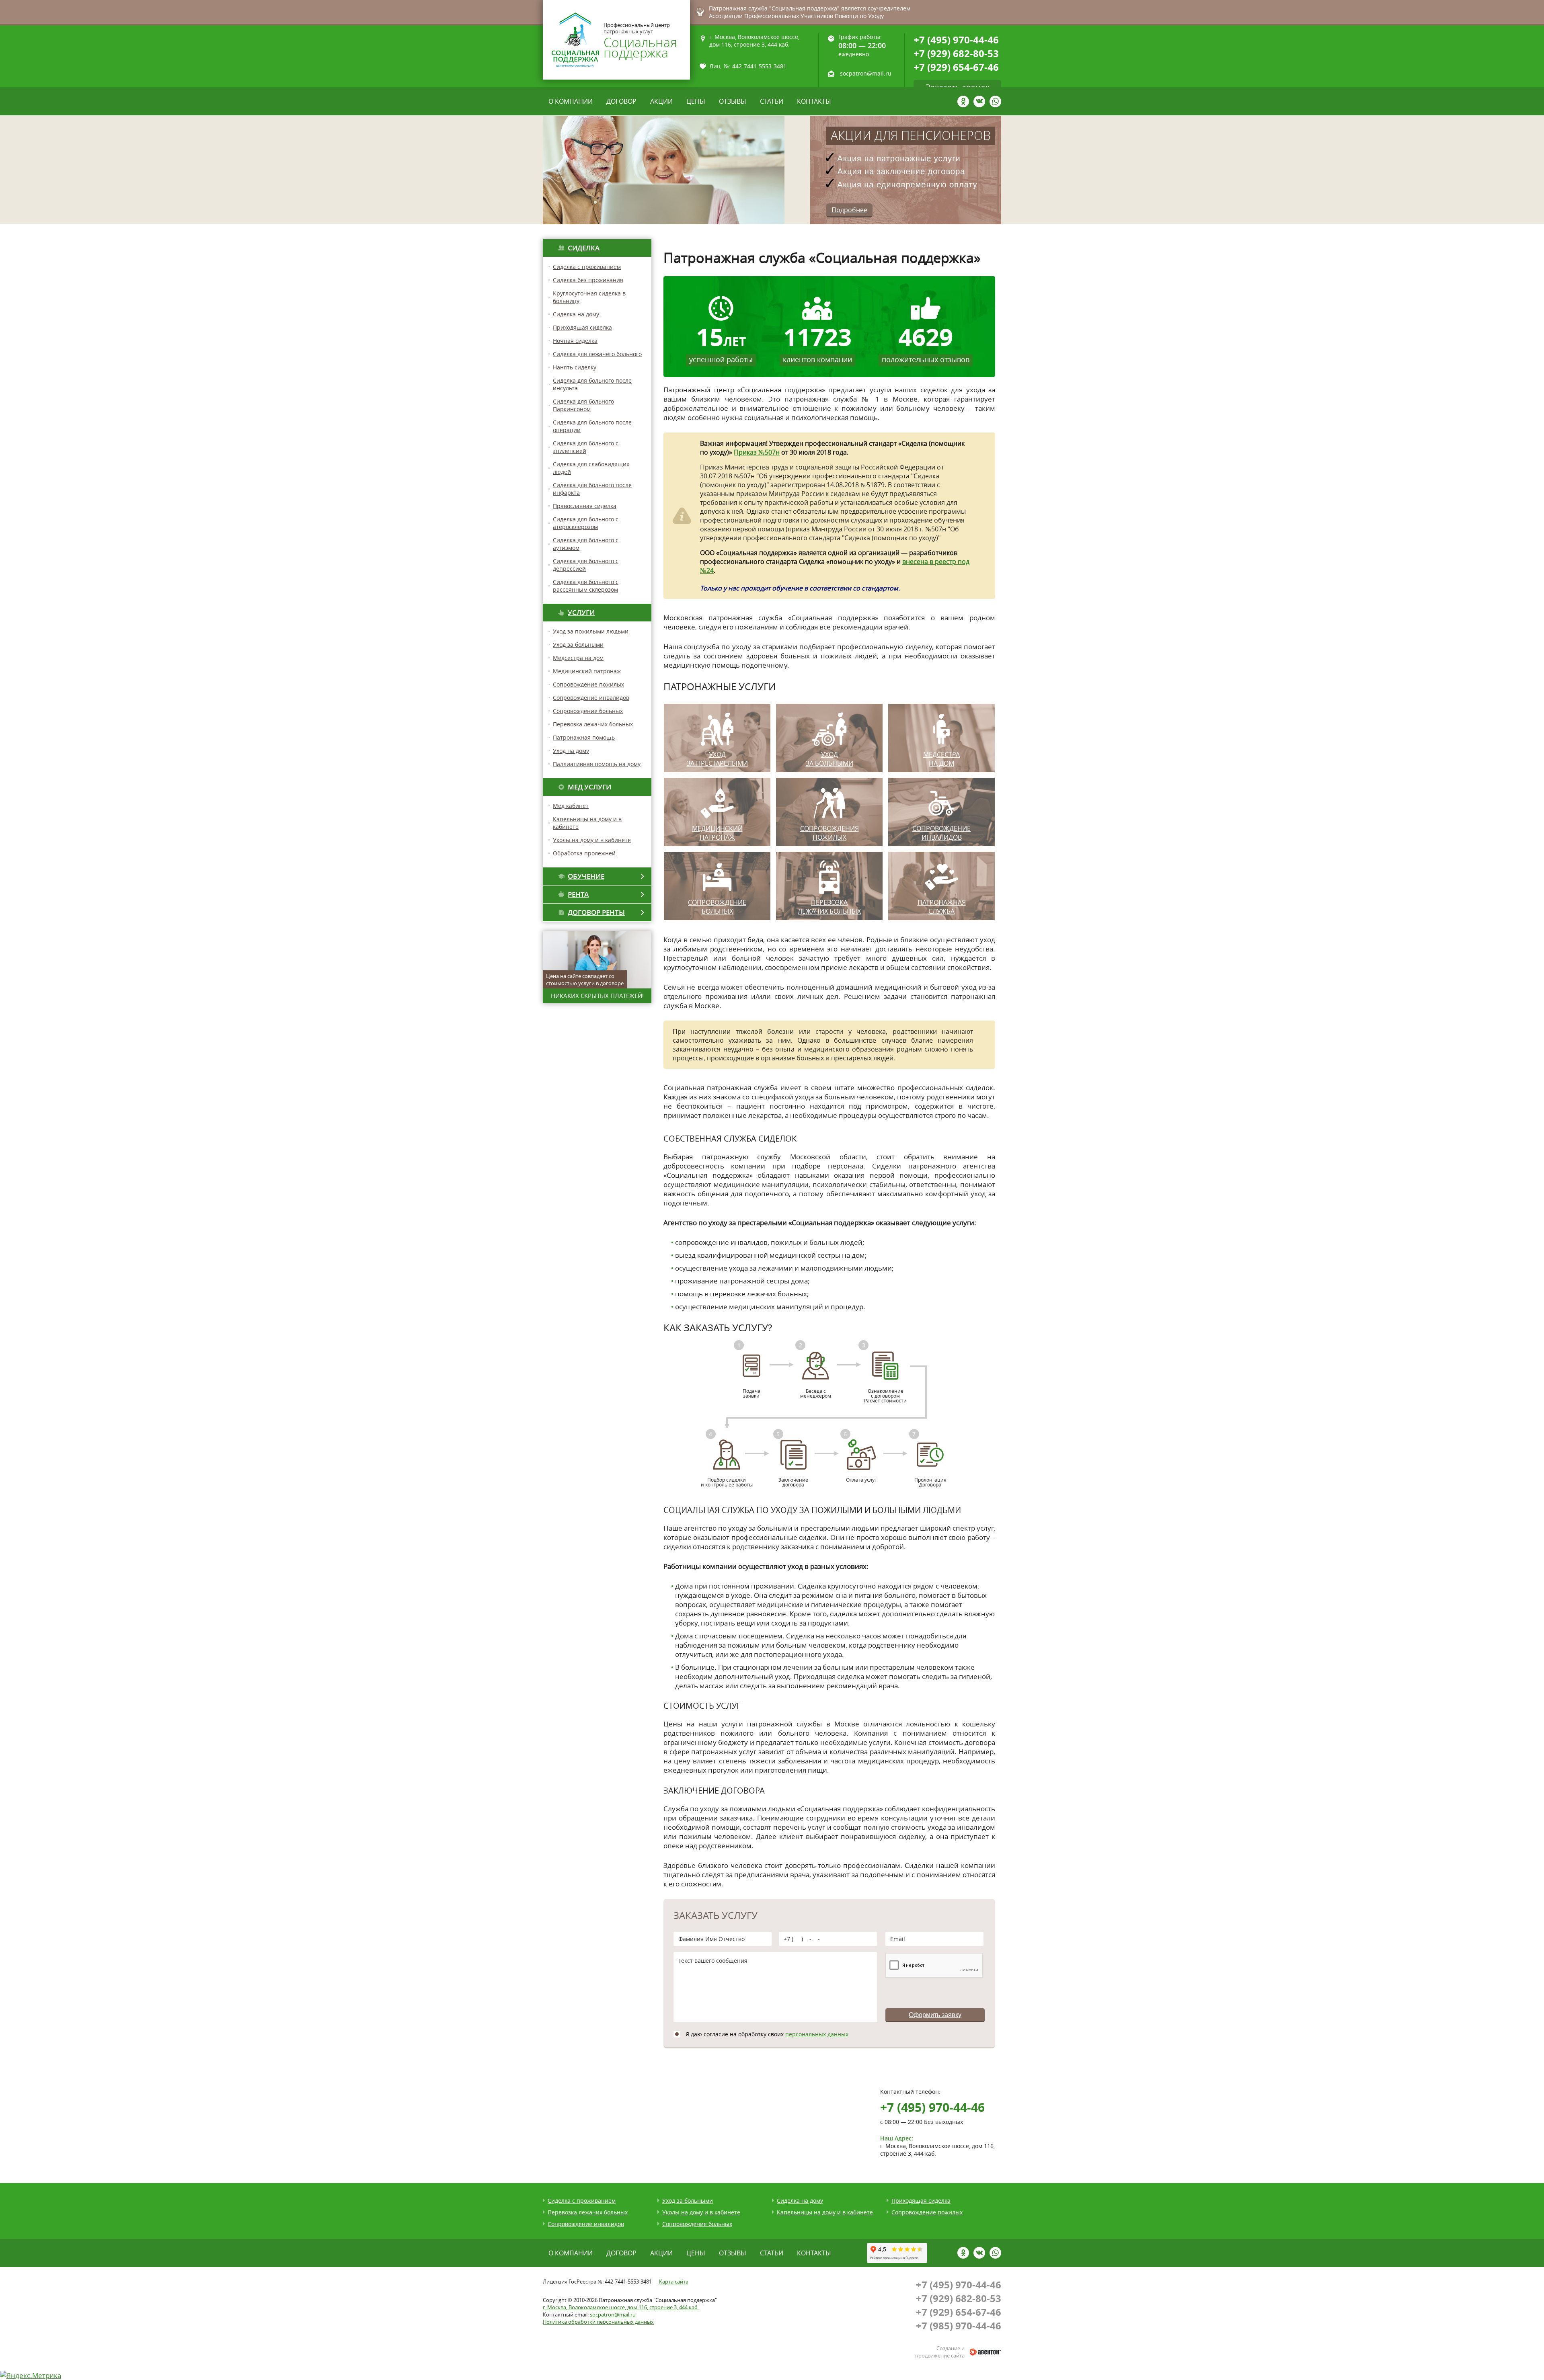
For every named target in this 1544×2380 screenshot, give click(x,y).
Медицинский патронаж (587, 671)
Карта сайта (674, 2282)
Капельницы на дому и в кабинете (825, 2212)
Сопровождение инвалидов (591, 698)
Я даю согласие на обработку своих (767, 2034)
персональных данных (817, 2034)
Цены (696, 101)
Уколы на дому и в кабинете (592, 840)
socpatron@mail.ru (866, 74)
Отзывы (733, 101)
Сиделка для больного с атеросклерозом (586, 523)
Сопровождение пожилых (588, 684)
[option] (772, 170)
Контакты (814, 101)
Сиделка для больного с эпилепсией (586, 447)
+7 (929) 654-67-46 (956, 67)
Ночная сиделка (575, 341)
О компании (571, 101)
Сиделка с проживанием (587, 267)
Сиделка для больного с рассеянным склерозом (586, 586)
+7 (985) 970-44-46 (959, 2326)
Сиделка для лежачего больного (597, 354)
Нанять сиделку (575, 367)
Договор (621, 101)
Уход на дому (571, 751)
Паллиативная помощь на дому (597, 764)
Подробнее (849, 210)
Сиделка (584, 248)
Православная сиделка (585, 506)
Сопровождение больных (588, 711)
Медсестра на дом (578, 658)
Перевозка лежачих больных (593, 724)
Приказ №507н (757, 452)
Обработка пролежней (584, 853)
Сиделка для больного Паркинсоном (583, 405)
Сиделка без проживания (588, 280)
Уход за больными (578, 645)
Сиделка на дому (576, 314)
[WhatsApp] (995, 101)
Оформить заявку (935, 2015)
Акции (661, 101)
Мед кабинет (571, 806)
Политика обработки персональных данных (598, 2322)
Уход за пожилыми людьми (591, 631)
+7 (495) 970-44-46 (956, 40)
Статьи (772, 101)
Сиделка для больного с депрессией (586, 565)
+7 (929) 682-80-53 (956, 53)
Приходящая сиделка (582, 327)
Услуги (581, 612)
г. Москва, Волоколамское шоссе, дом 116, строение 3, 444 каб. (621, 2307)
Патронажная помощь (584, 737)
